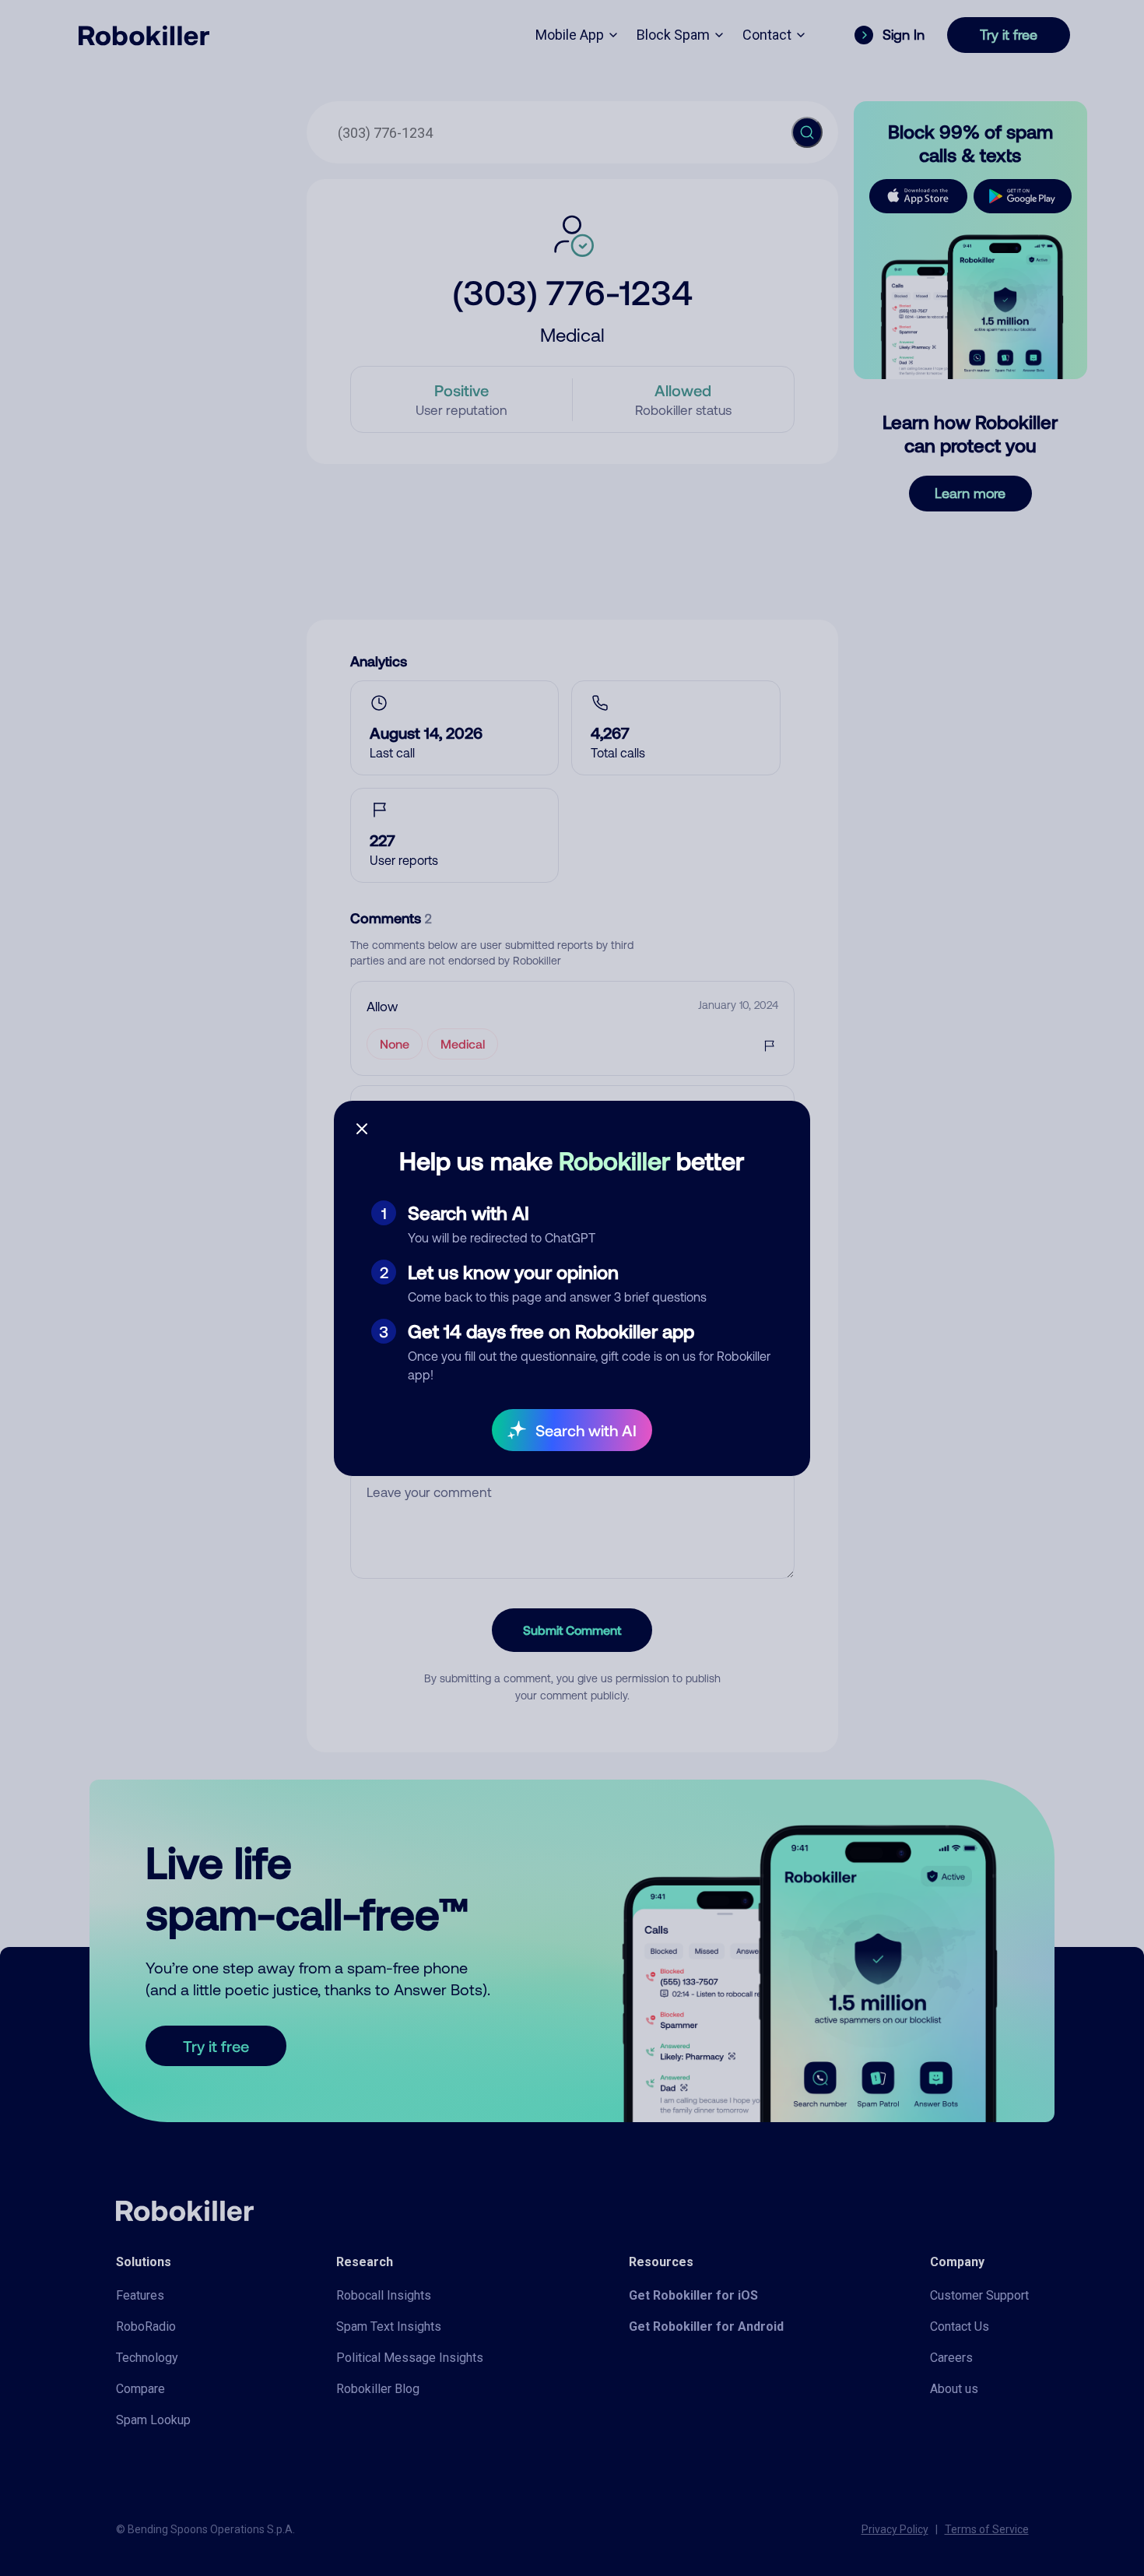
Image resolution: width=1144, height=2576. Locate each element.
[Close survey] (362, 1129)
